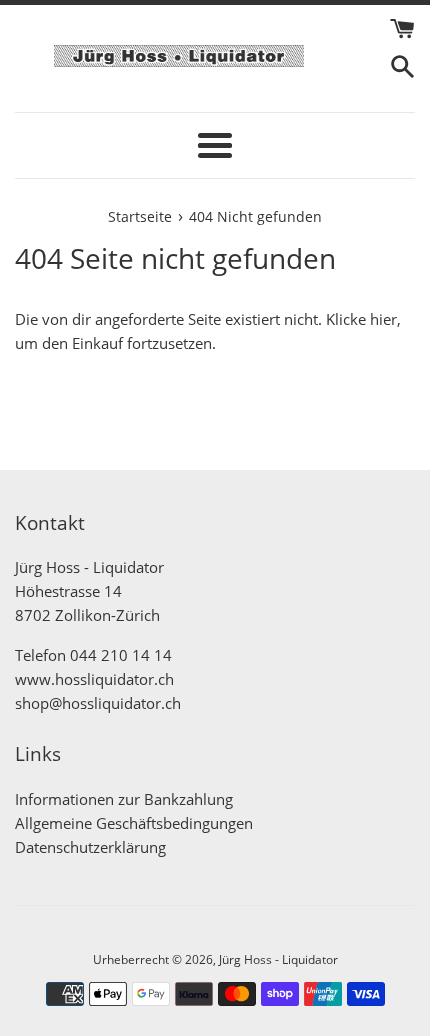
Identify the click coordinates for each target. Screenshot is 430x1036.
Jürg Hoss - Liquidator (278, 959)
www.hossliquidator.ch (94, 679)
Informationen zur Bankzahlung (124, 799)
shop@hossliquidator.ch (98, 703)
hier (383, 319)
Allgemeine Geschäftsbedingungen (134, 823)
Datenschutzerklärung (90, 847)
